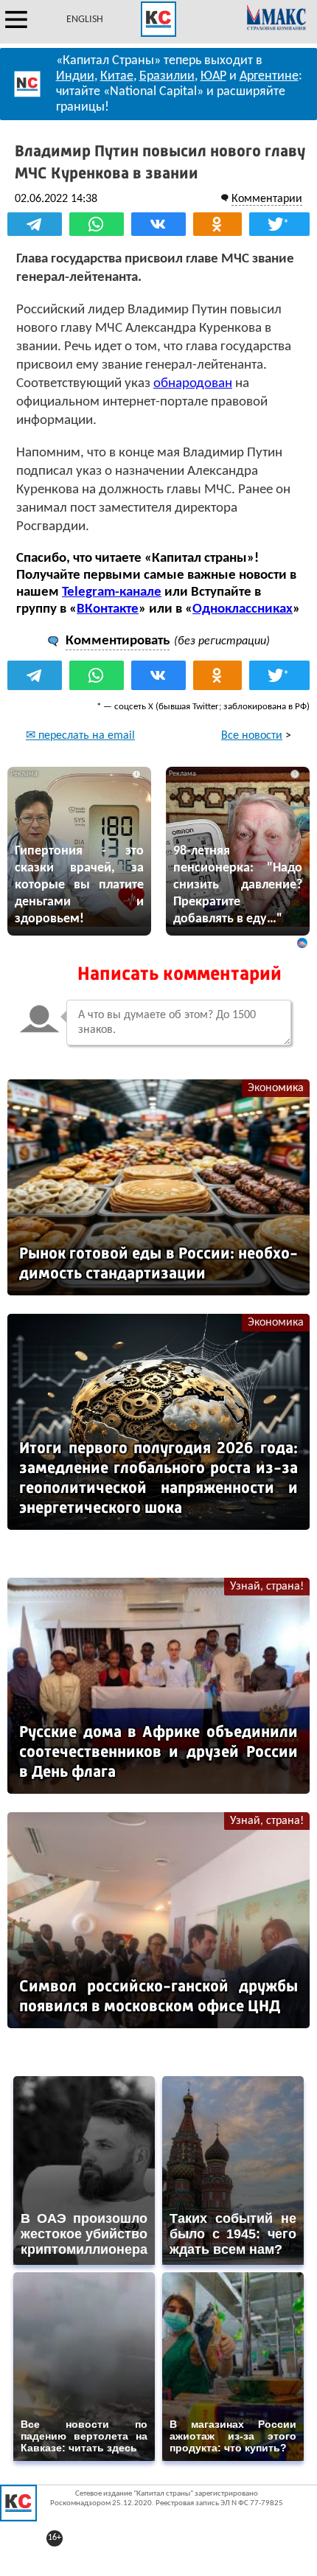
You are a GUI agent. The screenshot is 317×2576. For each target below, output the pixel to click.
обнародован (193, 384)
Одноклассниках (243, 609)
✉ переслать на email (80, 736)
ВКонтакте (108, 609)
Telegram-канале (112, 592)
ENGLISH (85, 20)
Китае (117, 76)
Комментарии (267, 199)
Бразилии (167, 76)
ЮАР (213, 76)
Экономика (276, 1088)
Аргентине (269, 76)
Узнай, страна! (267, 1587)
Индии (75, 76)
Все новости (252, 736)
